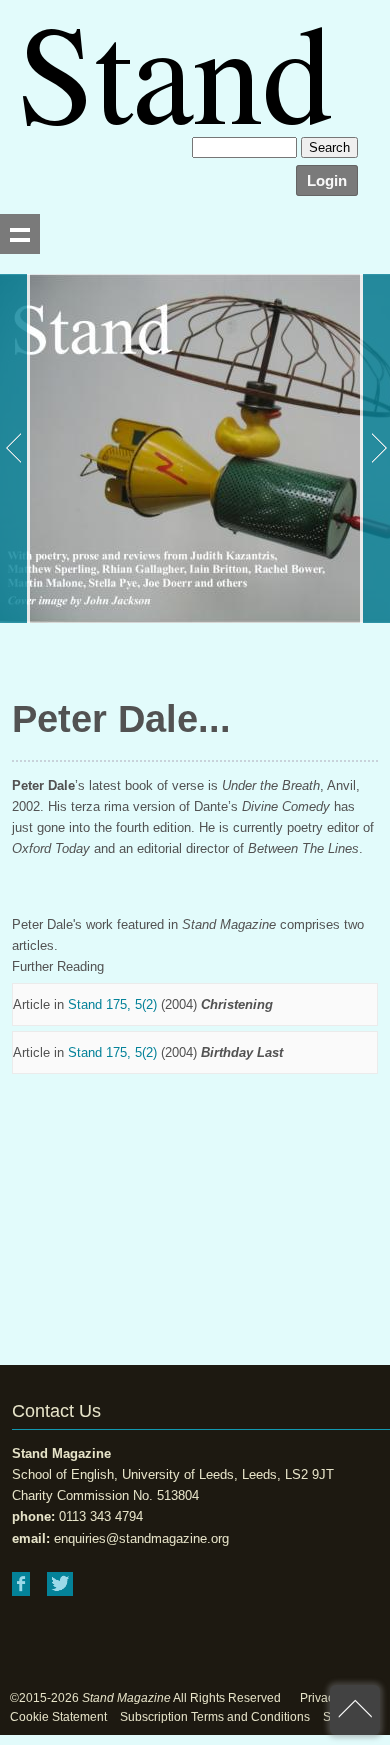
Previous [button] (15, 448)
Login (327, 180)
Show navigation (20, 234)
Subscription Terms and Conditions (215, 1717)
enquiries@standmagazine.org (141, 1538)
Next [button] (375, 448)
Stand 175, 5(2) (112, 1004)
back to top (355, 1710)
